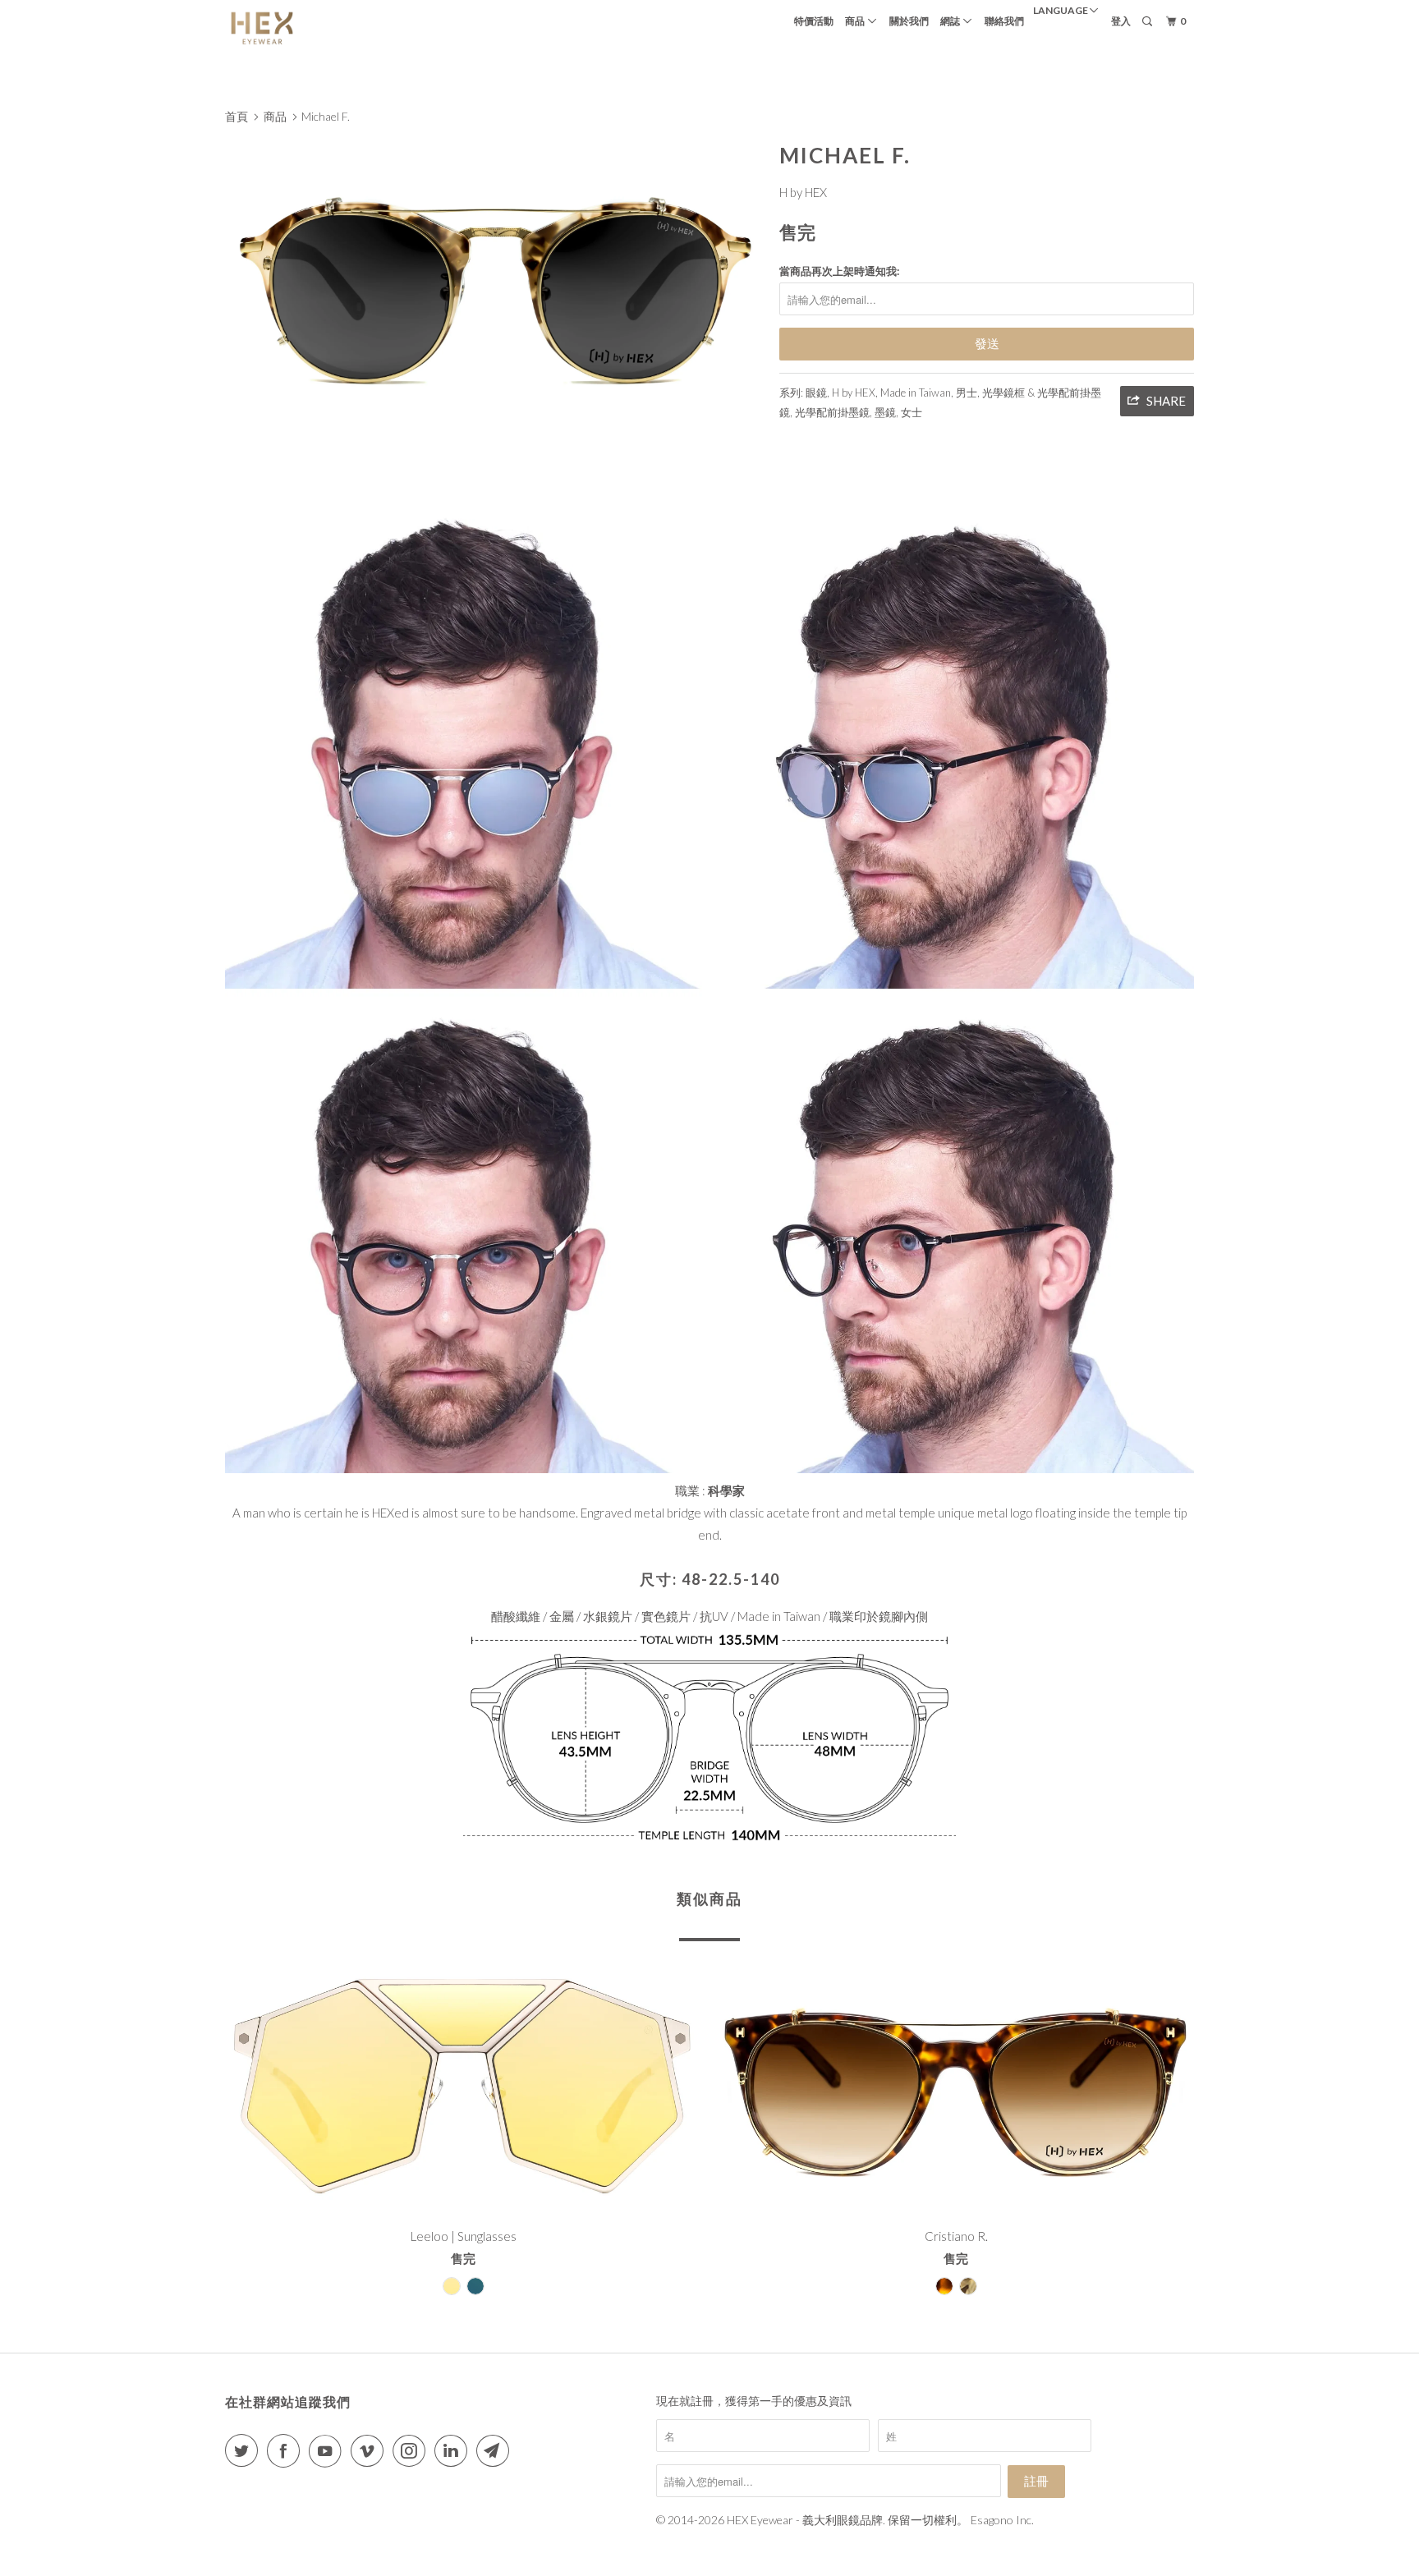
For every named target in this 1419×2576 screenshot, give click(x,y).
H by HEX (803, 192)
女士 (912, 412)
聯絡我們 (1004, 21)
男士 (967, 393)
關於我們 (909, 21)
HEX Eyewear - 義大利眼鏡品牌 (805, 2520)
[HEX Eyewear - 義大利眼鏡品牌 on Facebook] (287, 2451)
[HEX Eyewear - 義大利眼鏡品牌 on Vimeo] (370, 2451)
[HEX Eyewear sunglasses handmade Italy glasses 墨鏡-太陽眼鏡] (494, 279)
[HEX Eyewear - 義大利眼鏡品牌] (309, 28)
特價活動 (814, 21)
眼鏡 (816, 393)
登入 (1121, 21)
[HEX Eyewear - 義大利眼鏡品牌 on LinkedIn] (454, 2451)
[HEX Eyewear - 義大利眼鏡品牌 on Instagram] (412, 2451)
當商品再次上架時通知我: (839, 271)
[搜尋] (1148, 22)
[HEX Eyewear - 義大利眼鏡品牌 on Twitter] (245, 2451)
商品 (856, 21)
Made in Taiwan (916, 393)
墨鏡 (885, 412)
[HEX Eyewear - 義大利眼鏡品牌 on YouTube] (328, 2451)
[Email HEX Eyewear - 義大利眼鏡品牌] (496, 2451)
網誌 (952, 21)
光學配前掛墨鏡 (832, 412)
